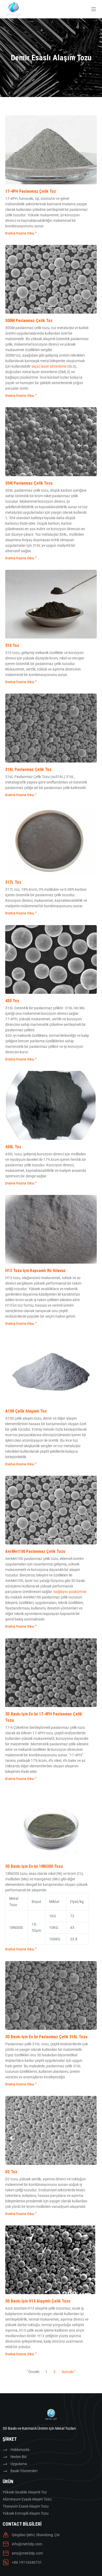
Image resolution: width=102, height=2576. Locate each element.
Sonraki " (69, 2372)
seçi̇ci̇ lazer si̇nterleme (49, 366)
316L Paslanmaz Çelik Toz (28, 769)
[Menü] (94, 9)
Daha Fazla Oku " (21, 233)
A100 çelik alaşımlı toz (26, 1411)
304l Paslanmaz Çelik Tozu (29, 483)
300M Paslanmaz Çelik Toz (29, 321)
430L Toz (13, 1147)
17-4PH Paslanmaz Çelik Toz (31, 191)
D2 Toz (11, 2172)
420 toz (12, 1001)
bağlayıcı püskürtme (70, 1592)
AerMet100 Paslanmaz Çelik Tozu (35, 1551)
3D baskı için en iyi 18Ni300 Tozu (34, 1866)
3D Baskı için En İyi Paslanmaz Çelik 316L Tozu (46, 2037)
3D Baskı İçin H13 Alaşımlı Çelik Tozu (38, 2301)
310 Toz (12, 645)
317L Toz (13, 882)
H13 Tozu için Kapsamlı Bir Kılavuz (35, 1271)
